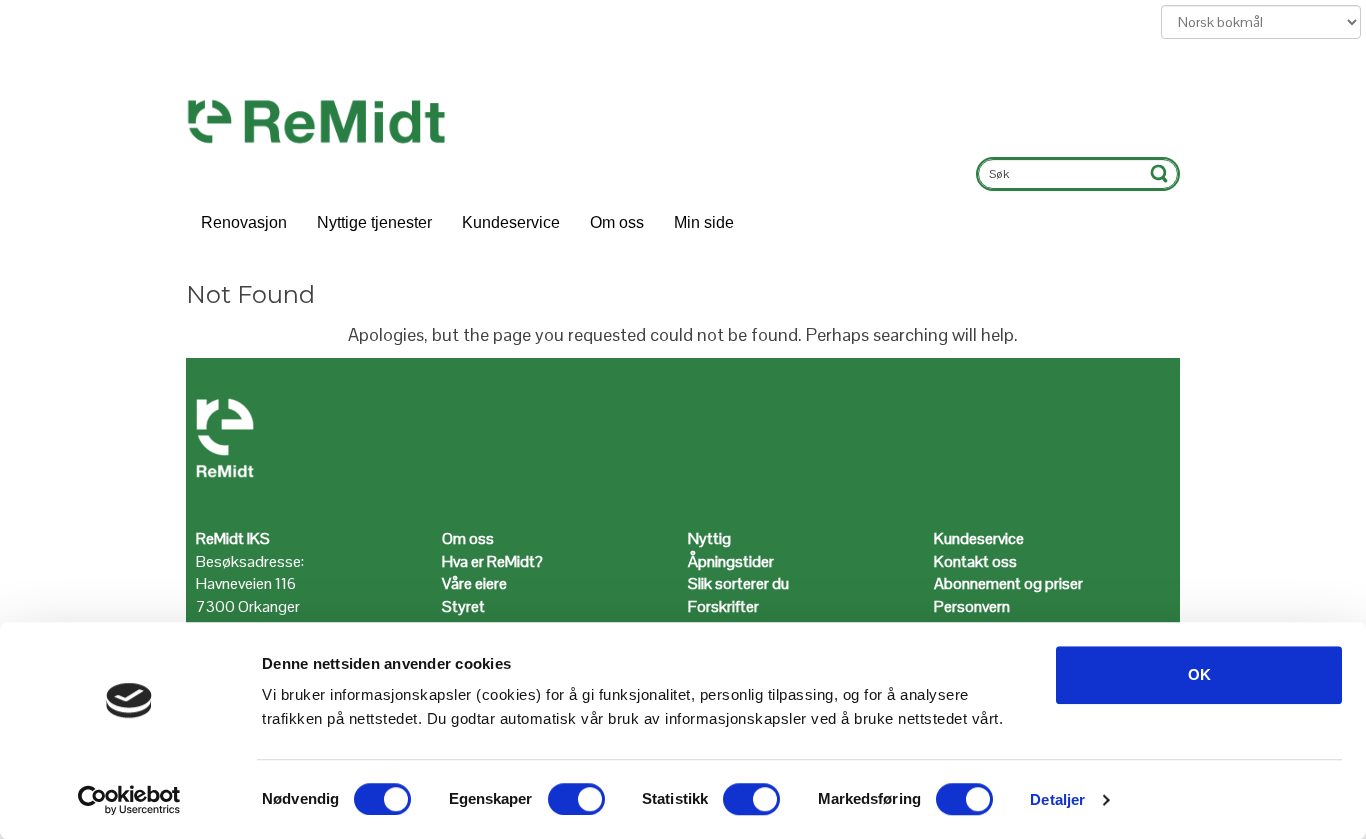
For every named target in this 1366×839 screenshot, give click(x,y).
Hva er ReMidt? (494, 561)
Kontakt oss (975, 561)
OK (1199, 674)
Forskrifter (723, 606)
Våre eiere (474, 583)
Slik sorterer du (738, 583)
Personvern (972, 606)
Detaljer (1057, 799)
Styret (463, 606)
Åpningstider (732, 561)
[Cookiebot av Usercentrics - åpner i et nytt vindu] (129, 800)
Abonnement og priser (1008, 583)
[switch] (576, 799)
